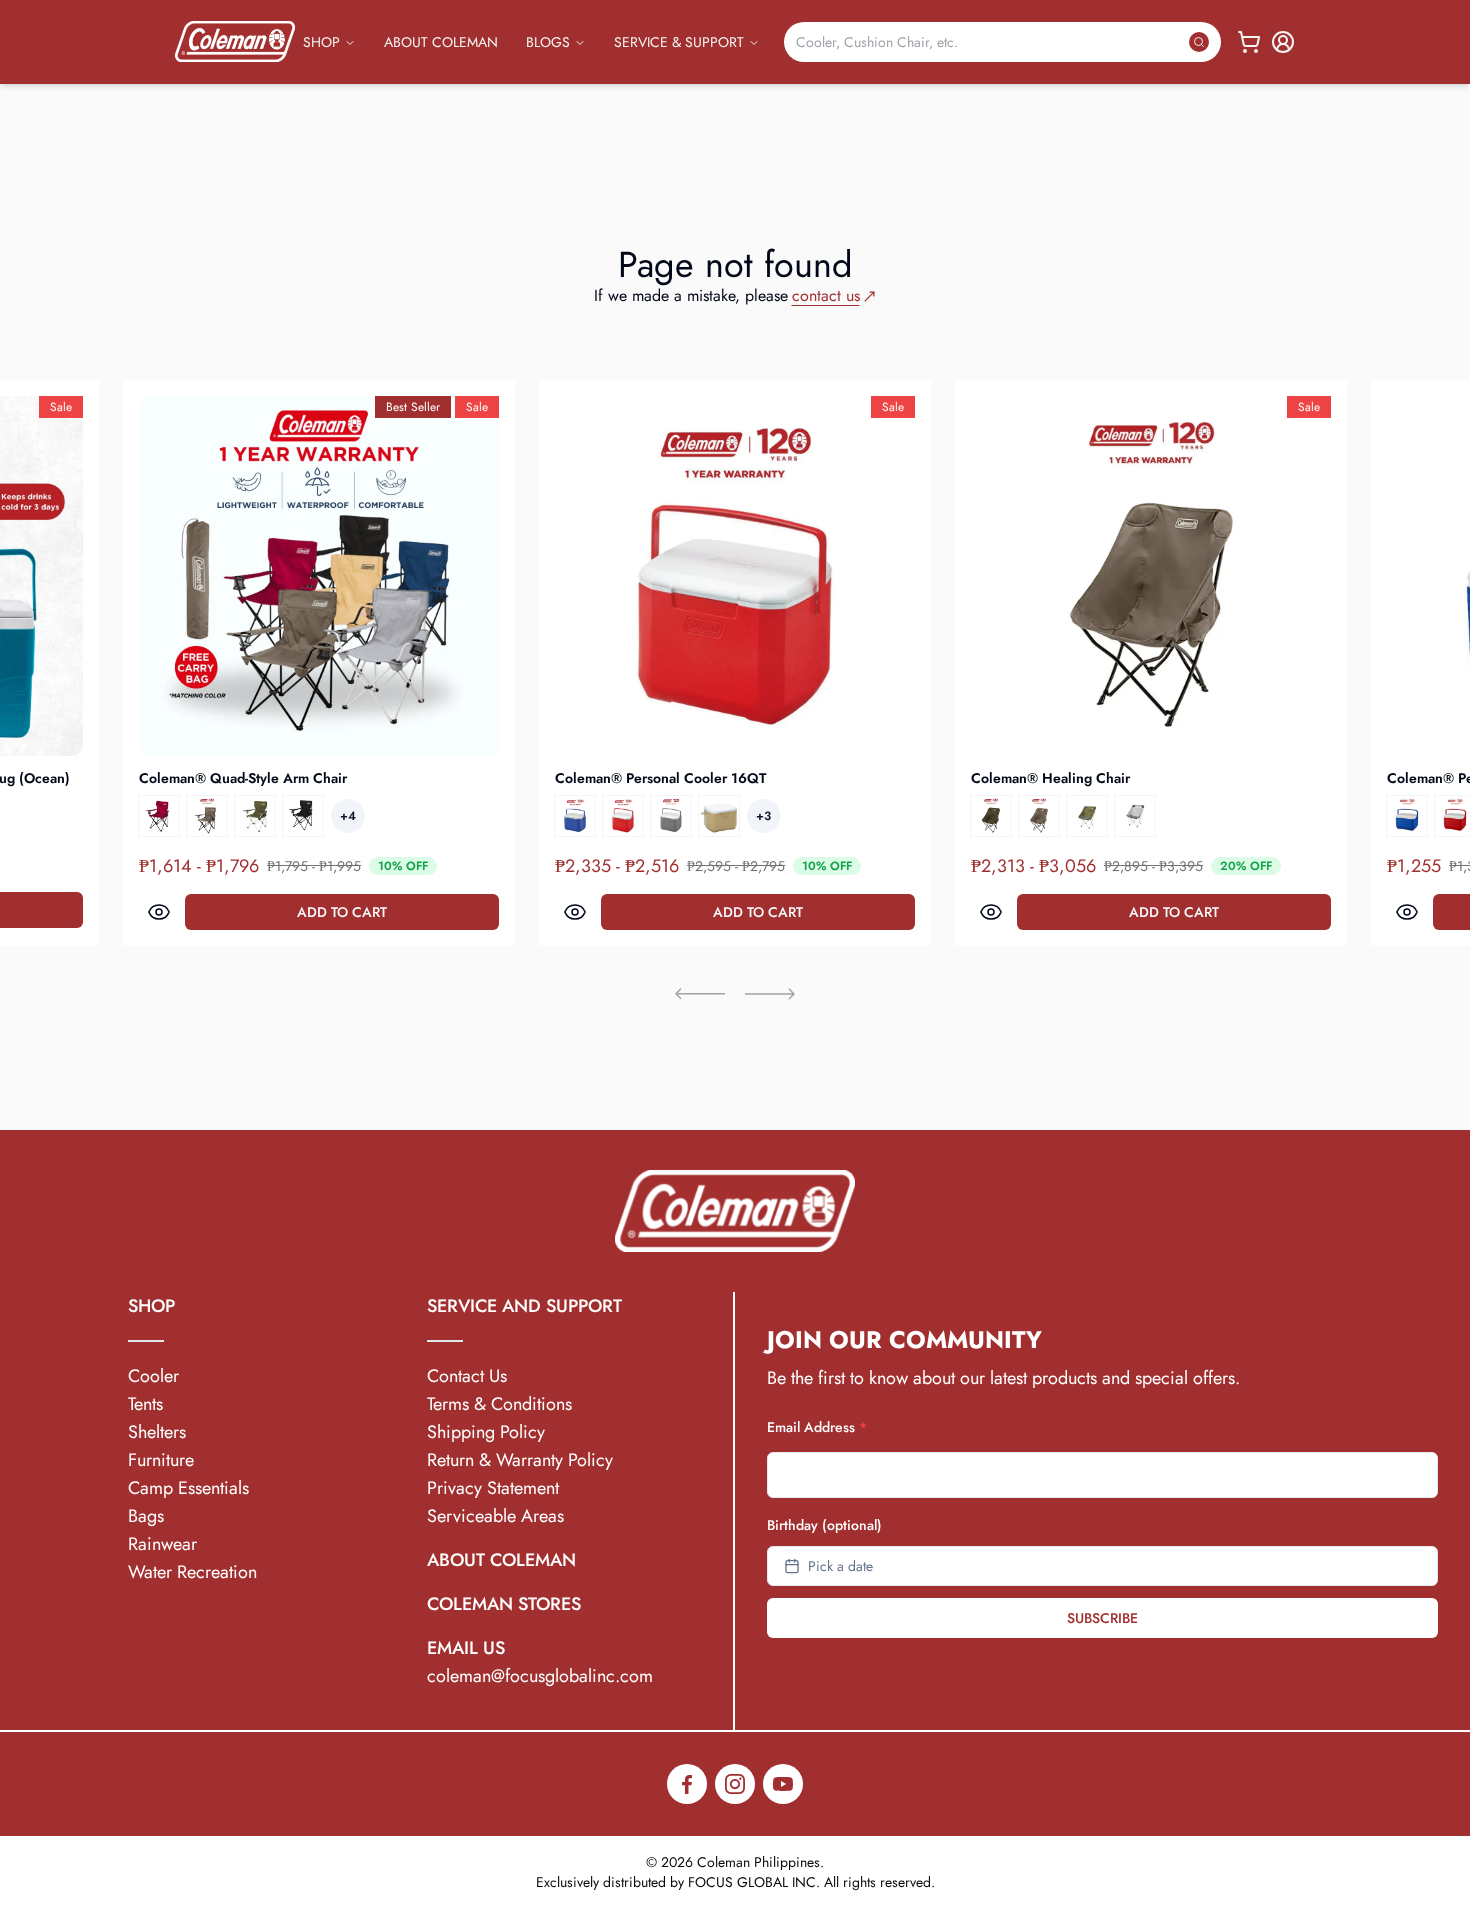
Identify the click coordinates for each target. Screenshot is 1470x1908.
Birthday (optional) (824, 1525)
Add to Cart (342, 912)
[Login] (1283, 42)
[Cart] (1249, 42)
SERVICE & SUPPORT (679, 42)
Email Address (817, 1427)
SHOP (321, 42)
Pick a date (840, 1566)
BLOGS (548, 42)
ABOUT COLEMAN (441, 42)
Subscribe (1102, 1618)
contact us (826, 295)
